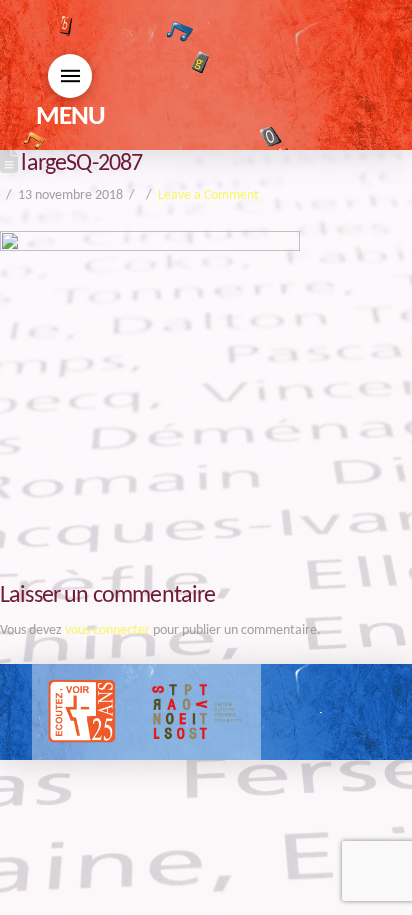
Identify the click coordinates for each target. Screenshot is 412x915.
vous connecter (107, 630)
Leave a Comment (208, 195)
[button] (70, 76)
